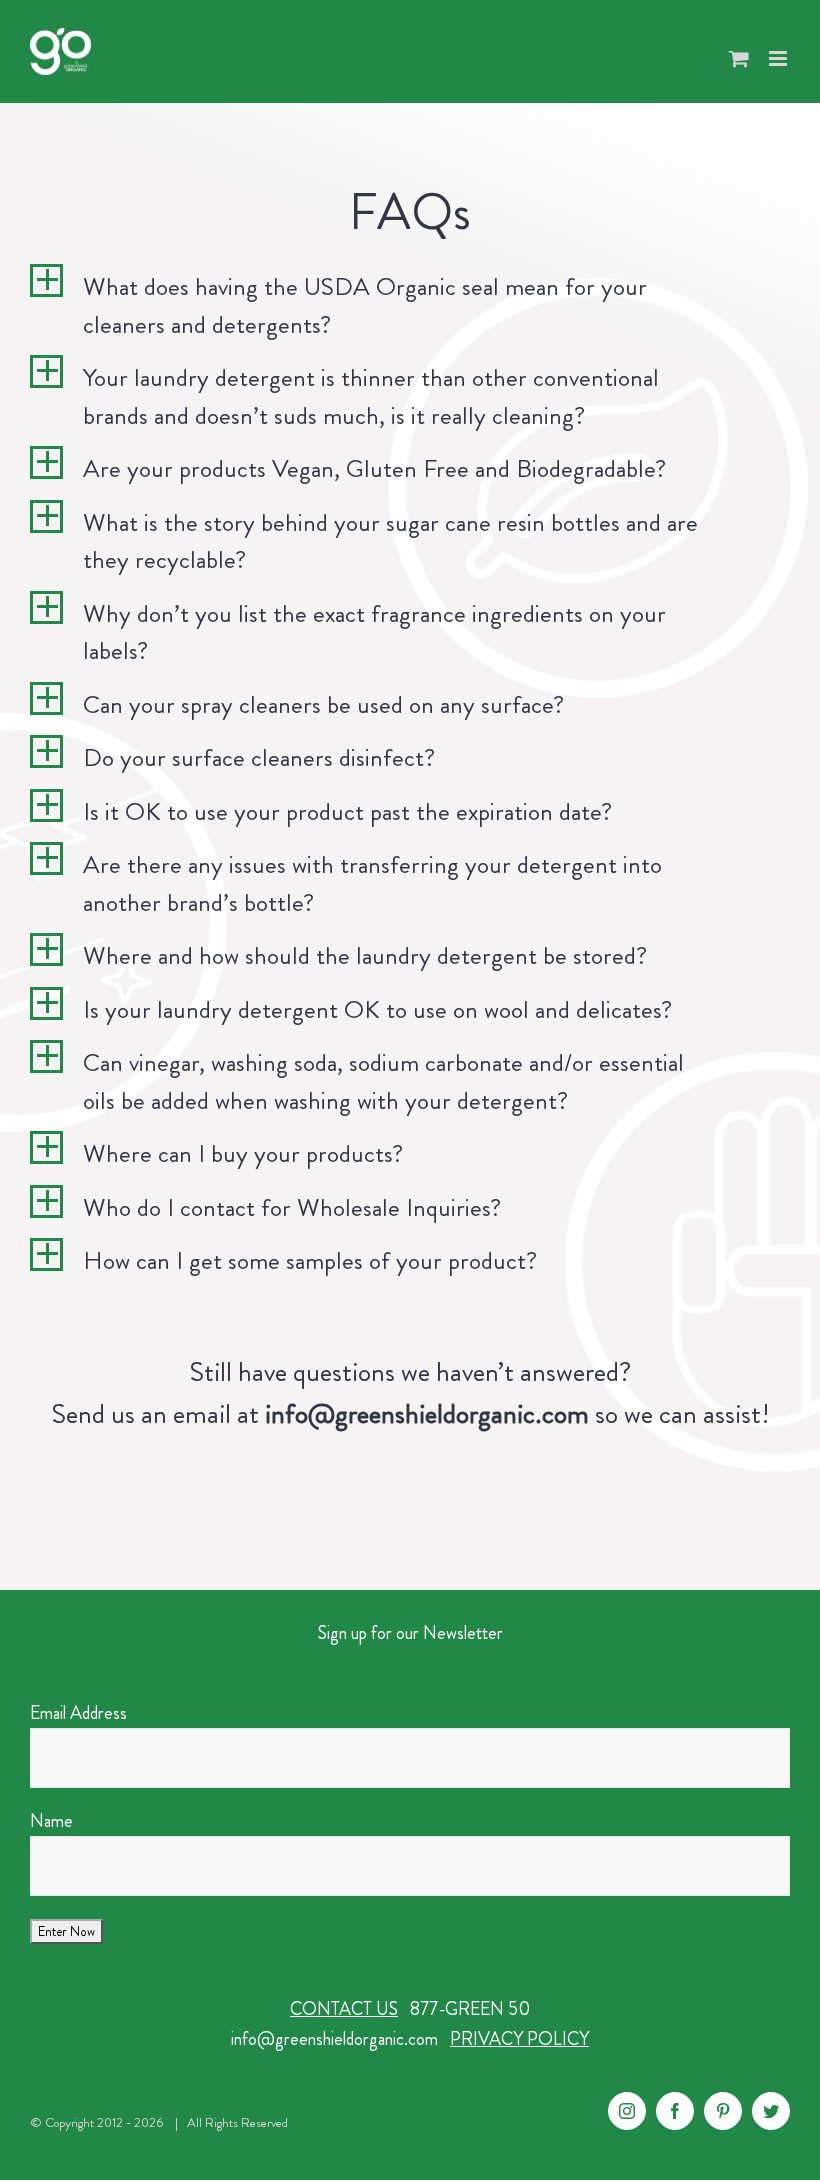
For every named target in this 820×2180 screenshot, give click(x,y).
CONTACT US (344, 2009)
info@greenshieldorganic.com (334, 2039)
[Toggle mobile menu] (779, 58)
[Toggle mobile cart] (739, 58)
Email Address (78, 1713)
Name (51, 1821)
